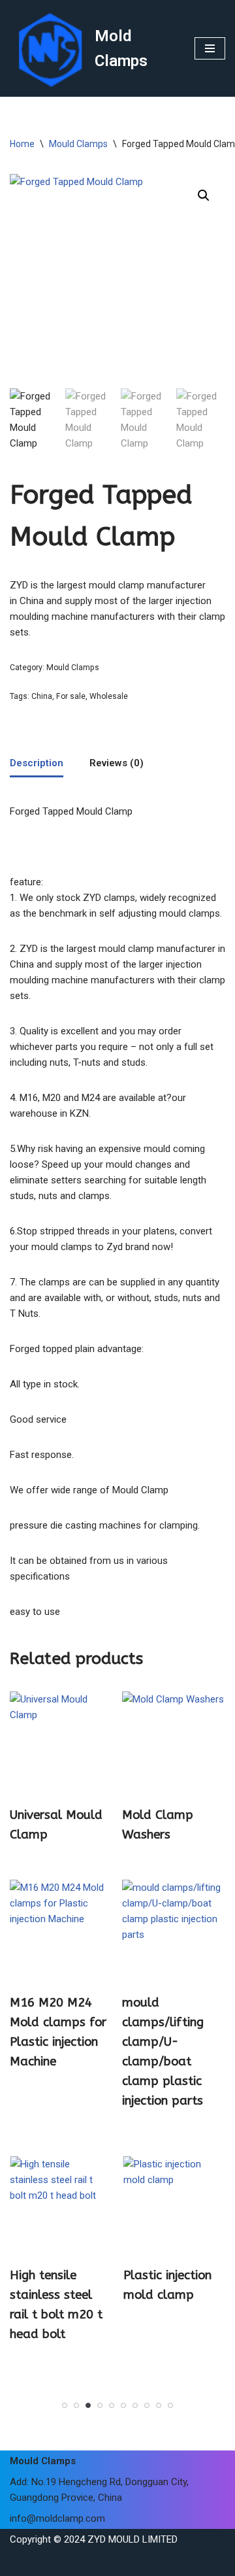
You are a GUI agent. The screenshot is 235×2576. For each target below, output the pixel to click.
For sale (71, 696)
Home (22, 144)
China (42, 696)
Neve (21, 2563)
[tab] (37, 764)
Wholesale (109, 696)
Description (37, 763)
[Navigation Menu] (210, 48)
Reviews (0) (117, 763)
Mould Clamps (78, 144)
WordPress (116, 2563)
